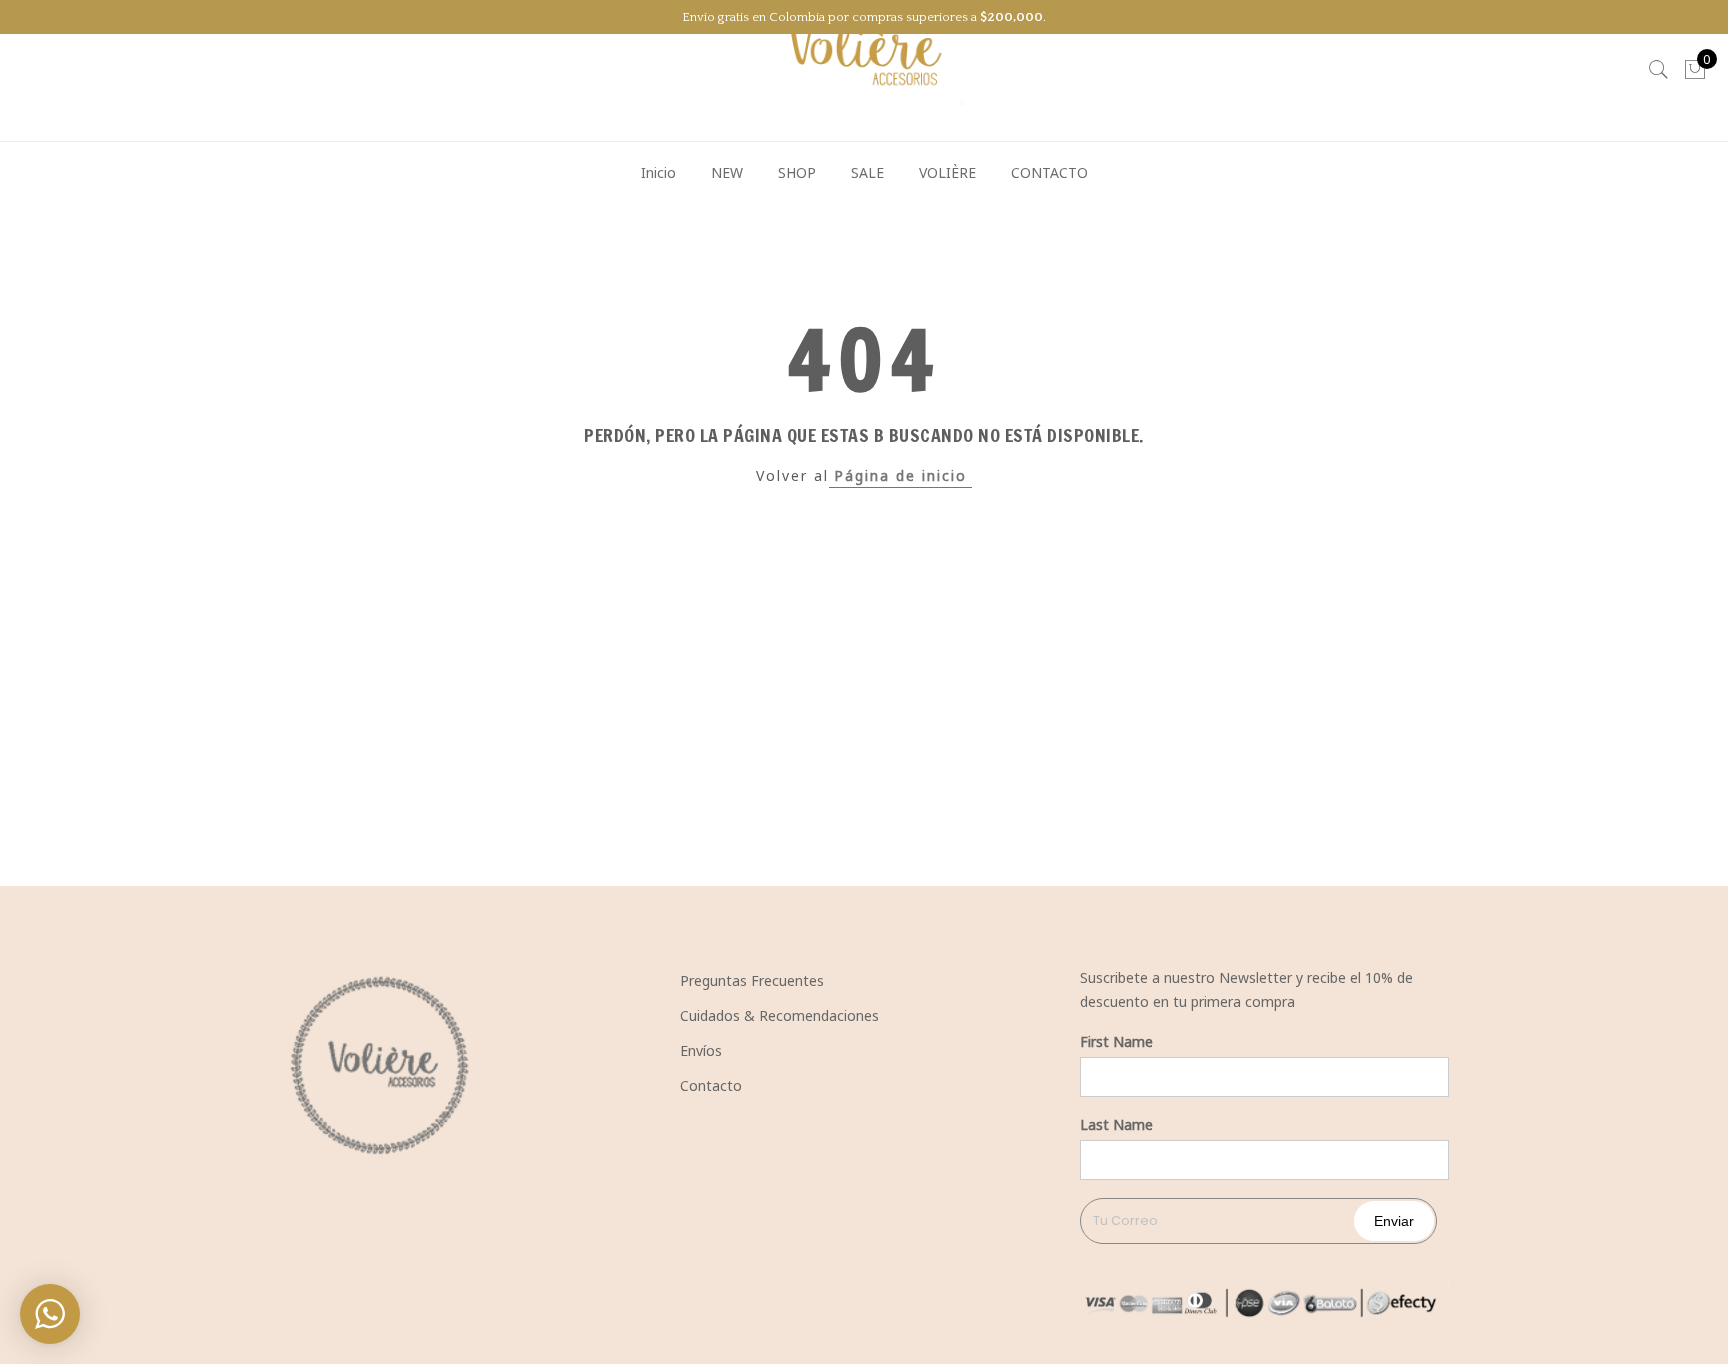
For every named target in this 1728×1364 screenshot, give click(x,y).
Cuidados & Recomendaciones (779, 1015)
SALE (867, 172)
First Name (1116, 1041)
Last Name (1116, 1124)
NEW (727, 172)
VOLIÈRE (947, 172)
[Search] (1659, 70)
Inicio (658, 172)
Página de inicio (900, 475)
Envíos (701, 1050)
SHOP (797, 172)
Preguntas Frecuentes (752, 980)
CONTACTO (1049, 172)
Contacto (711, 1085)
